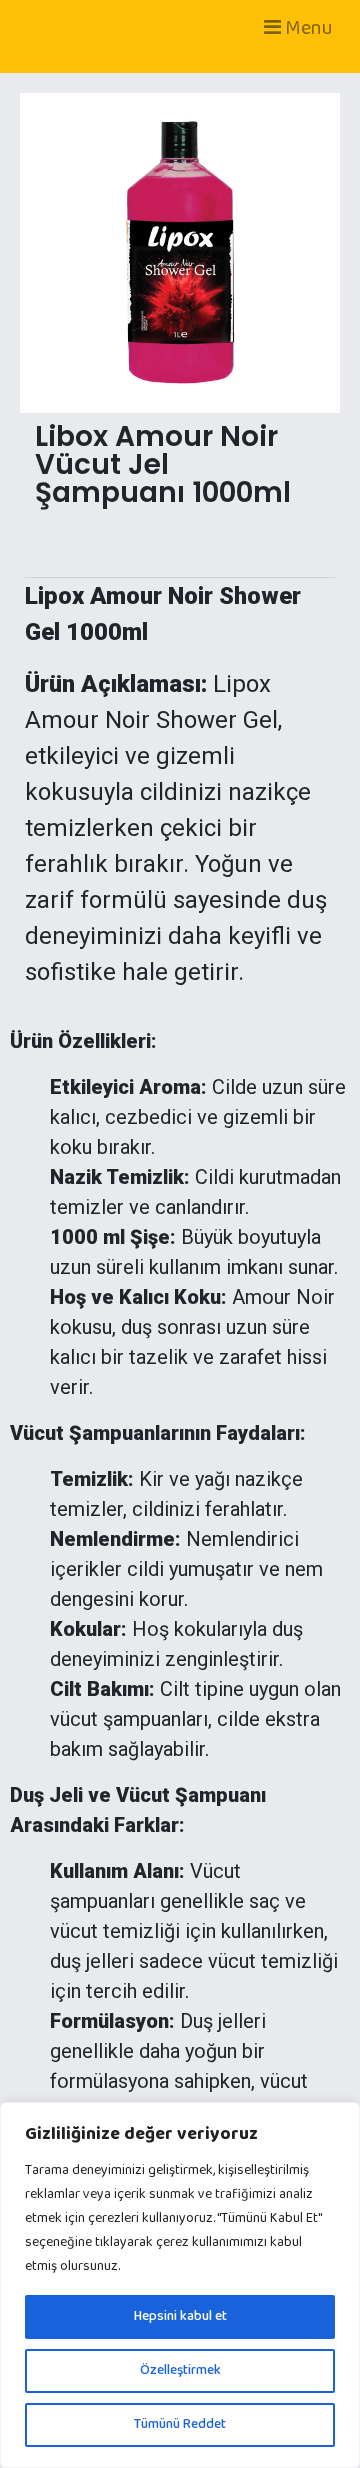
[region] (180, 2285)
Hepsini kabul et (180, 2316)
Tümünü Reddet (180, 2424)
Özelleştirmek (180, 2370)
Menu (307, 28)
